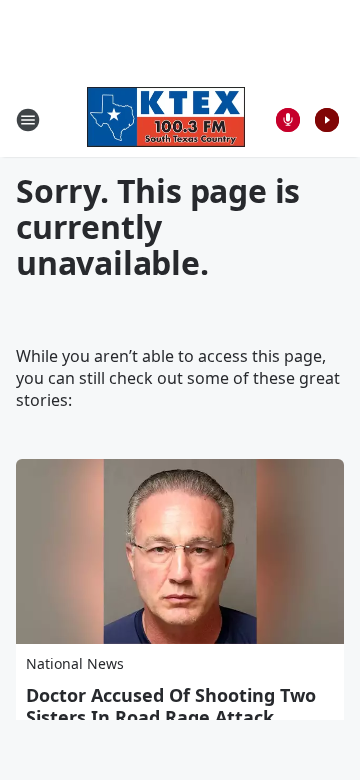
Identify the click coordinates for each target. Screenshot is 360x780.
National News (75, 663)
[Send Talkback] (288, 120)
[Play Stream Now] (327, 120)
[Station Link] (166, 119)
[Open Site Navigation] (28, 120)
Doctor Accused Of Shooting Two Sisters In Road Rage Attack (171, 706)
